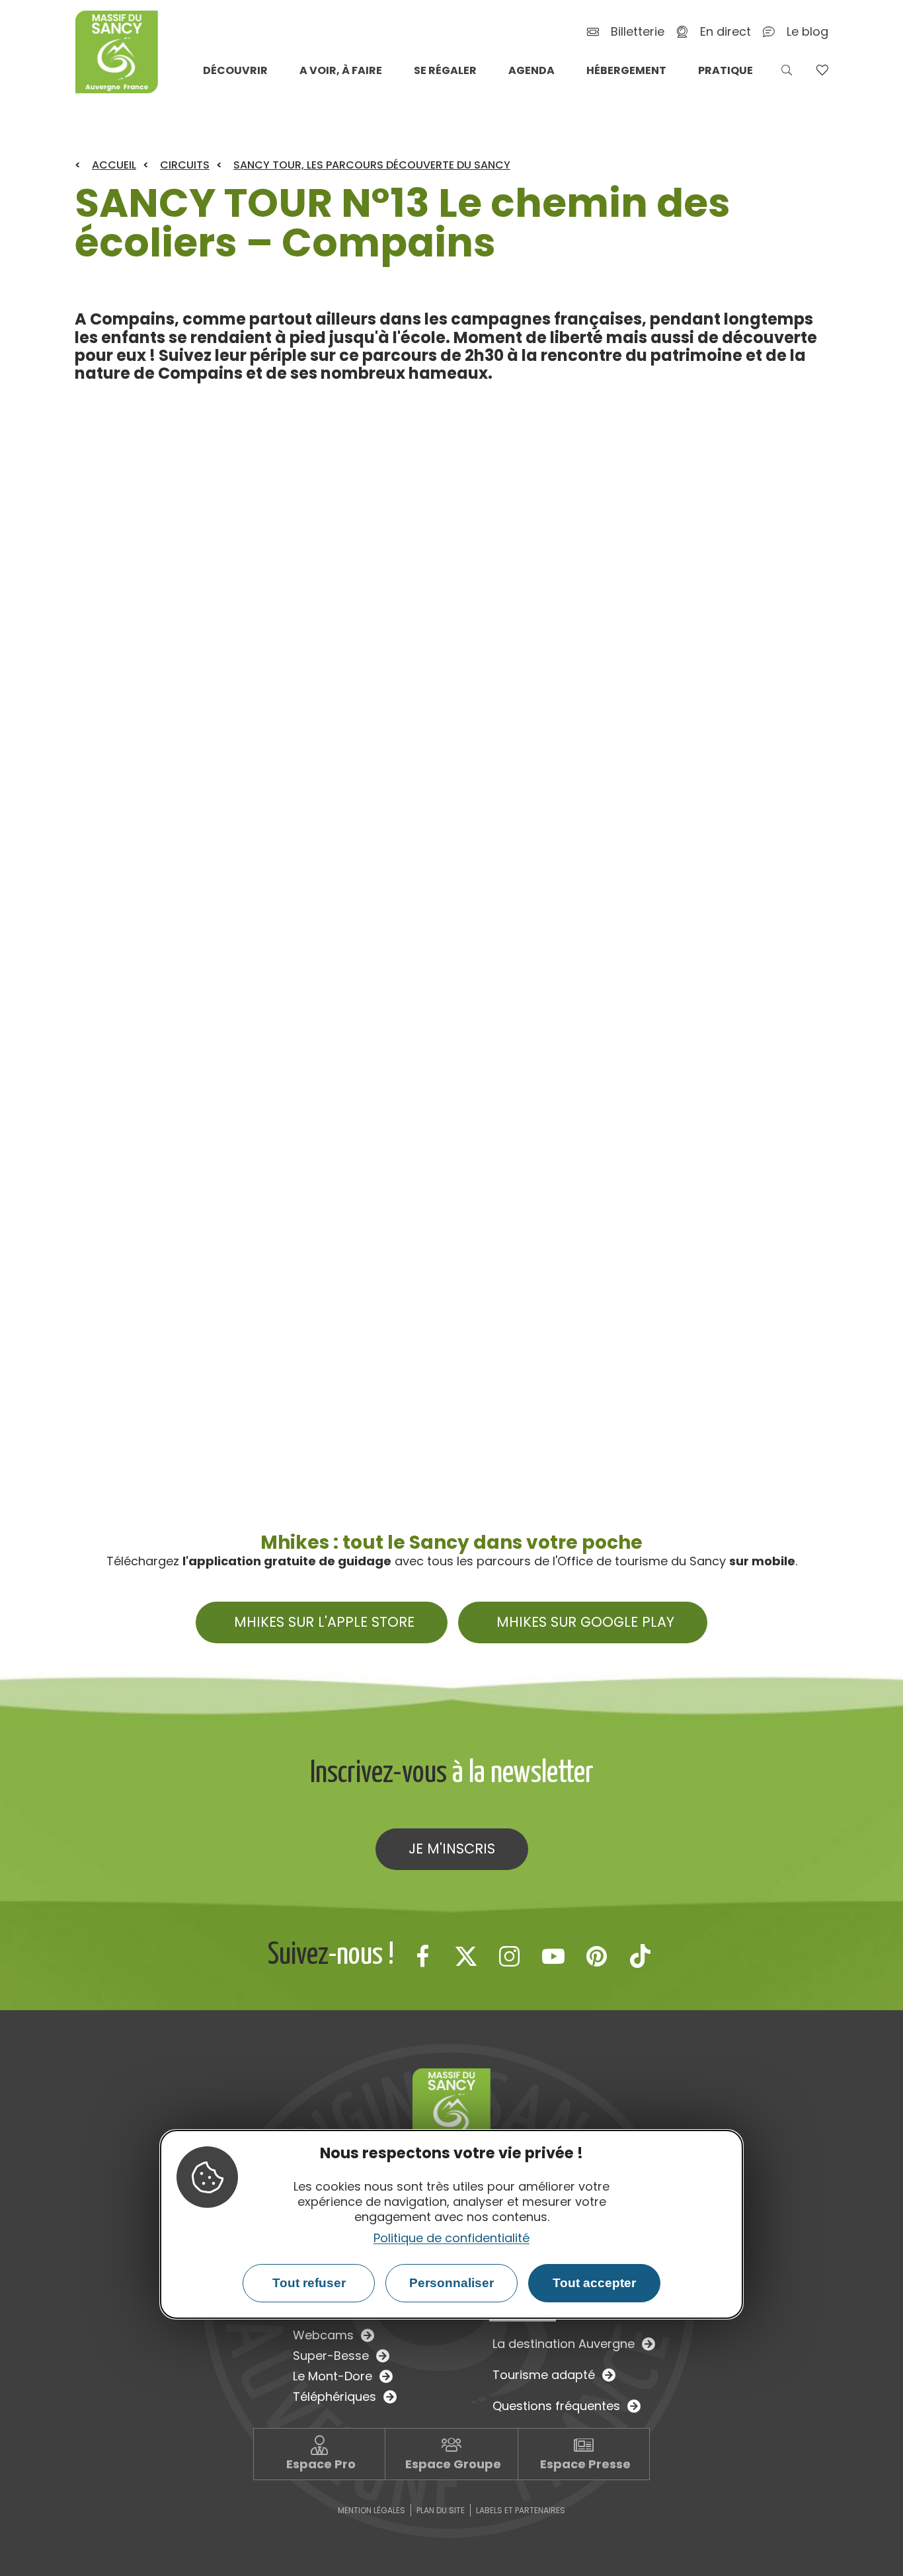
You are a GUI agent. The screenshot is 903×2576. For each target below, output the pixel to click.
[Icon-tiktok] (641, 1956)
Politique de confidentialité (451, 2238)
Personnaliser (451, 2283)
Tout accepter (594, 2283)
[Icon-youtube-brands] (553, 1956)
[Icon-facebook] (422, 1956)
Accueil (114, 165)
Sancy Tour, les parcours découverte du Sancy (372, 165)
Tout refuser (309, 2283)
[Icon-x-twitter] (466, 1956)
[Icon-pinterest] (597, 1956)
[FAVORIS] (822, 70)
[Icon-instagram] (510, 1956)
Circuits (185, 165)
